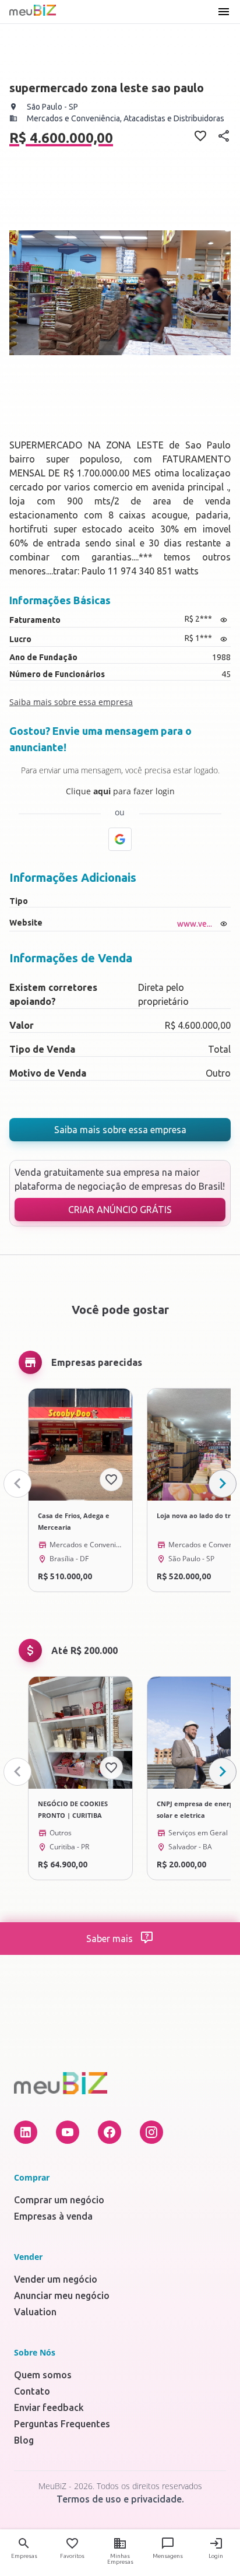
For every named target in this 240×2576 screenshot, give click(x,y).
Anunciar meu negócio (62, 2295)
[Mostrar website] (224, 924)
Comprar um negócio (59, 2200)
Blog (24, 2440)
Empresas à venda (53, 2216)
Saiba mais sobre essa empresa (120, 1130)
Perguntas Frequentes (62, 2424)
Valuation (35, 2312)
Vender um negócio (56, 2279)
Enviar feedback (49, 2407)
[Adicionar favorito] (111, 1480)
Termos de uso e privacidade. (120, 2499)
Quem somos (43, 2375)
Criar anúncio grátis (120, 1210)
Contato (32, 2391)
